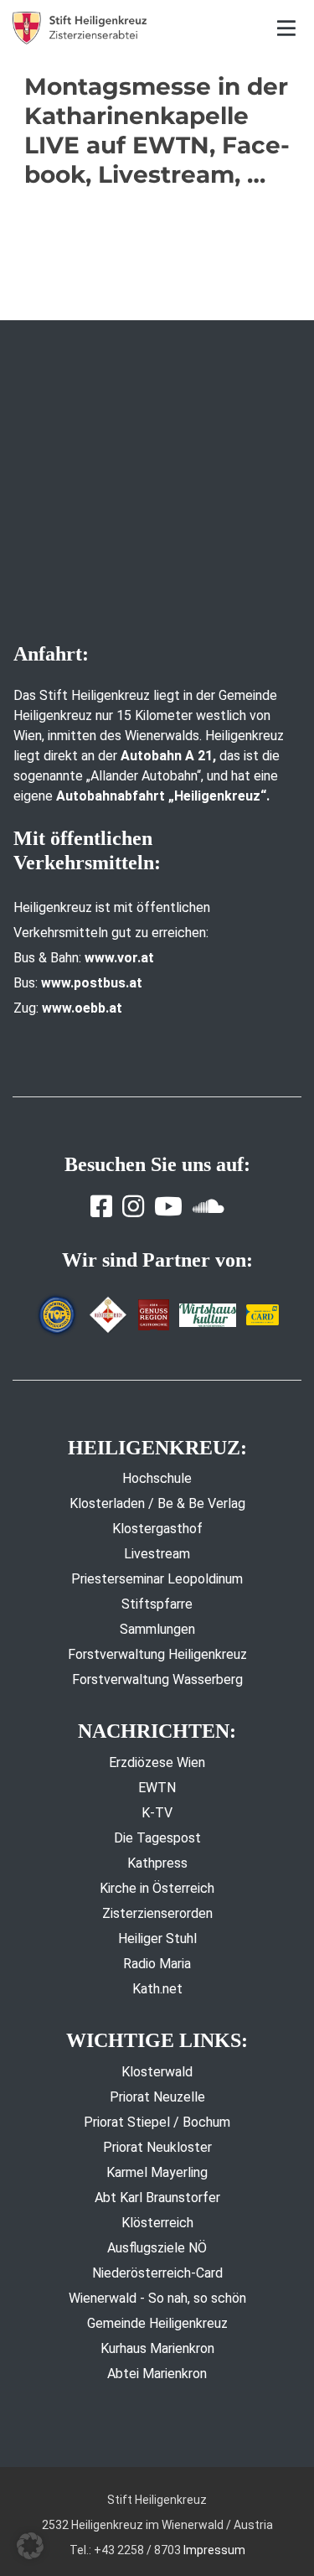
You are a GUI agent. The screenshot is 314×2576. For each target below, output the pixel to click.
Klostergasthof (157, 1529)
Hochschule (157, 1478)
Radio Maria (157, 1964)
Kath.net (157, 1989)
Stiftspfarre (157, 1604)
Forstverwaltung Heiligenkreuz (157, 1654)
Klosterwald (157, 2072)
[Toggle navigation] (287, 28)
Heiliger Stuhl (157, 1938)
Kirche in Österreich (157, 1888)
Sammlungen (157, 1629)
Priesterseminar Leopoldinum (157, 1579)
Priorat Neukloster (157, 2147)
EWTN (157, 1788)
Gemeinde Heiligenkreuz (157, 2323)
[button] (30, 2546)
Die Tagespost (157, 1838)
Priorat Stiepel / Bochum (157, 2122)
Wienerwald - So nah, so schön (157, 2298)
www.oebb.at (82, 1008)
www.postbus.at (92, 983)
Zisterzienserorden (157, 1913)
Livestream (157, 1554)
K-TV (157, 1813)
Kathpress (157, 1863)
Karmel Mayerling (157, 2172)
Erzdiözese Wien (157, 1762)
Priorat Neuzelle (157, 2097)
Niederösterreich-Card (157, 2273)
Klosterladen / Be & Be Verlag (157, 1503)
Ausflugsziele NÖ (157, 2248)
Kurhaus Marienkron (157, 2348)
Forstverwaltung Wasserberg (157, 1679)
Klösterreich (157, 2223)
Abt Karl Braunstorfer (157, 2198)
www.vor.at (119, 958)
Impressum (214, 2550)
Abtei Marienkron (157, 2374)
